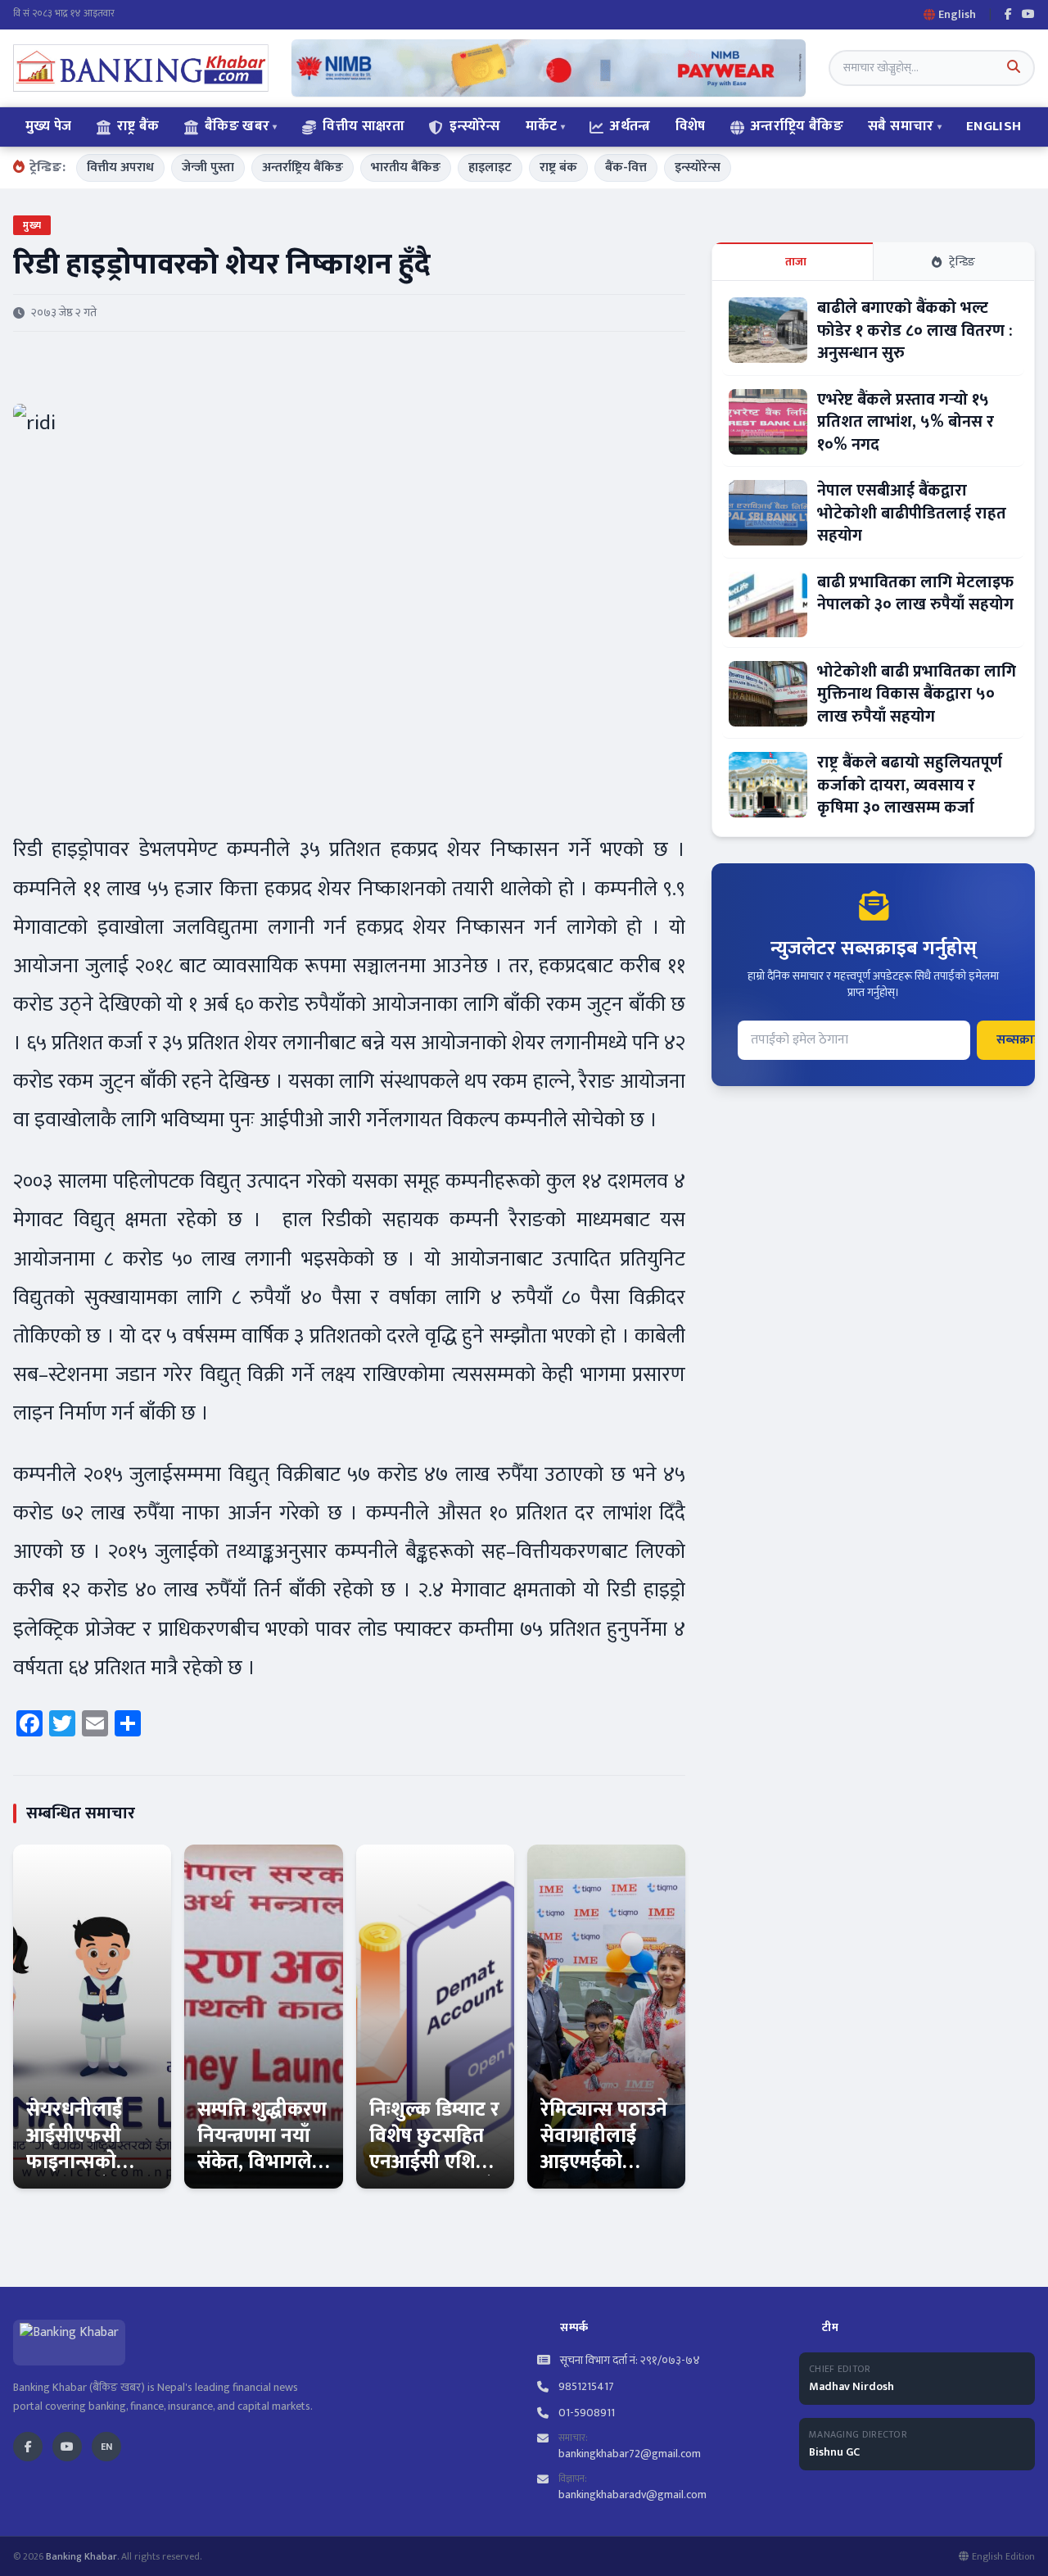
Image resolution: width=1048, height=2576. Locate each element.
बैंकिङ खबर (237, 126)
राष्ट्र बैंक (138, 126)
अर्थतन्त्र (630, 126)
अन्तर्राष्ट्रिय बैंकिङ (797, 126)
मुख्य (32, 225)
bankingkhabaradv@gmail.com (632, 2495)
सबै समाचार (901, 126)
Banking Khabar (81, 2556)
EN (106, 2447)
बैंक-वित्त (626, 168)
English (994, 126)
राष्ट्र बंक (558, 168)
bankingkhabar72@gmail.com (630, 2454)
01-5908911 (587, 2413)
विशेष (691, 126)
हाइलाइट (490, 168)
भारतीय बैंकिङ (406, 168)
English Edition (1003, 2556)
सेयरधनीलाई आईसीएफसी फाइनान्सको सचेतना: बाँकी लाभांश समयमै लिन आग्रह (81, 2175)
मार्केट (542, 126)
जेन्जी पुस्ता (208, 168)
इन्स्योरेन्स (475, 126)
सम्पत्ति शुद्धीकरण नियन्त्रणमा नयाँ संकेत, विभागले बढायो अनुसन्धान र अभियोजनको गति (262, 2175)
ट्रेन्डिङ (962, 262)
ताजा (796, 262)
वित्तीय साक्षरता (364, 126)
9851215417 (586, 2387)
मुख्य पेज (49, 126)
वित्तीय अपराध (120, 168)
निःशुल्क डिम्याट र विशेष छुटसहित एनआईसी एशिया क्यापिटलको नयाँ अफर (434, 2162)
